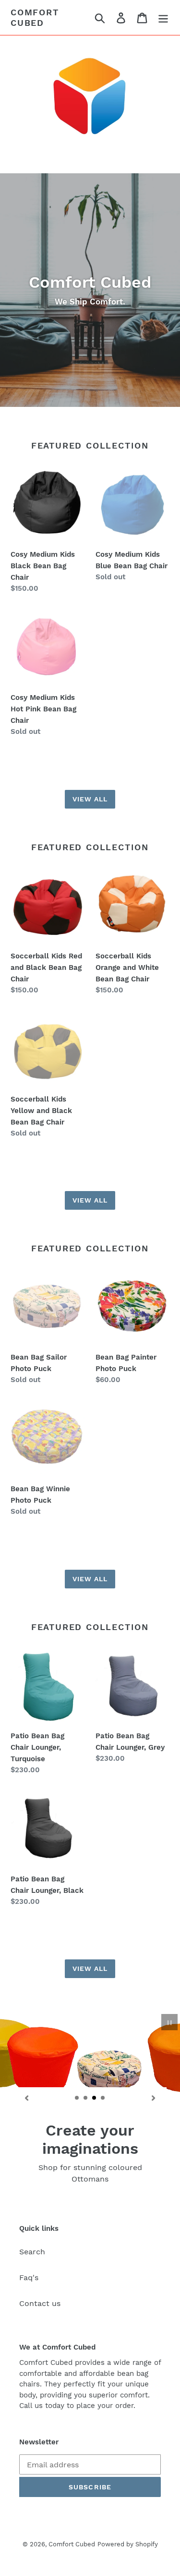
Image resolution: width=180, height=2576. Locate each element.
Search (32, 2252)
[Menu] (163, 17)
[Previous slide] (26, 2098)
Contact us (40, 2303)
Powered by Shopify (128, 2544)
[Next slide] (154, 2098)
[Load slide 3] (95, 2098)
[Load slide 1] (77, 2098)
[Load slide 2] (86, 2098)
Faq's (29, 2278)
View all (90, 799)
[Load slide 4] (103, 2098)
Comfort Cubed (35, 17)
